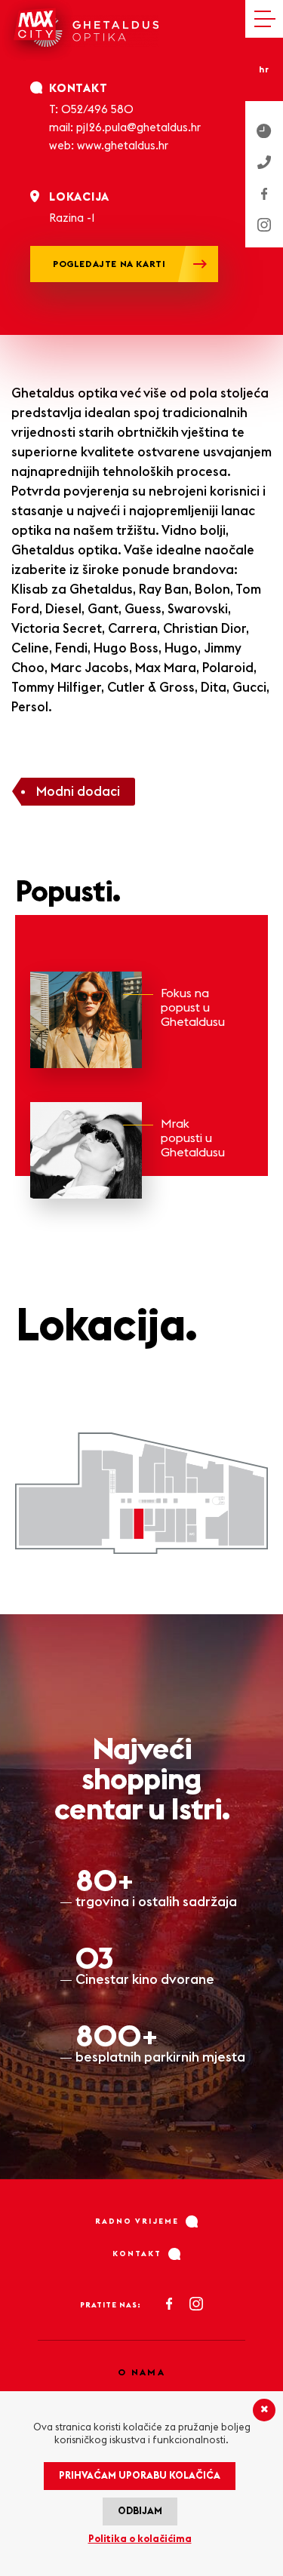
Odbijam (140, 2512)
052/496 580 (97, 110)
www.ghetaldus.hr (123, 146)
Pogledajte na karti (109, 264)
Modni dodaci (78, 792)
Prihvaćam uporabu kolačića (140, 2476)
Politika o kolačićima (140, 2539)
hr (264, 70)
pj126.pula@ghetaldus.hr (138, 128)
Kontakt (137, 2254)
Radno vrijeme (137, 2221)
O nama (141, 2372)
